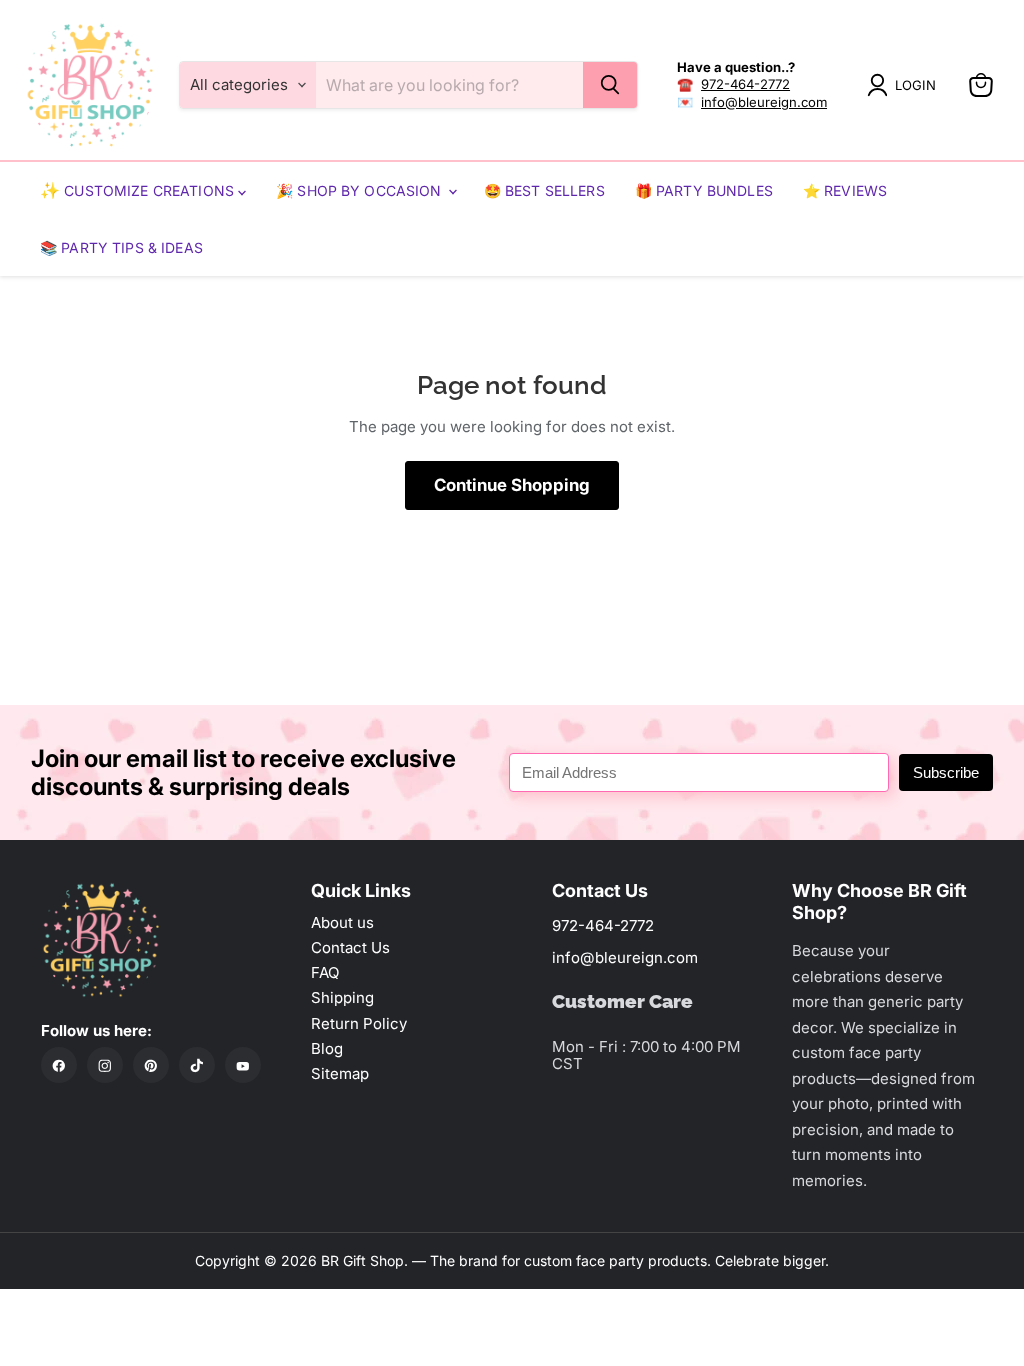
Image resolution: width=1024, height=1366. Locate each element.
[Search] (610, 85)
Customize (106, 190)
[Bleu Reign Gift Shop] (90, 85)
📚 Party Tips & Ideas (121, 247)
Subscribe (946, 772)
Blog (327, 1048)
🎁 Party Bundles (704, 190)
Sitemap (340, 1073)
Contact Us (350, 947)
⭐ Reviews (845, 190)
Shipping (342, 997)
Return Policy (359, 1023)
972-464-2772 (745, 84)
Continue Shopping (512, 485)
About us (342, 922)
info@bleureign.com (764, 102)
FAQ (325, 972)
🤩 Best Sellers (544, 190)
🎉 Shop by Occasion (361, 190)
